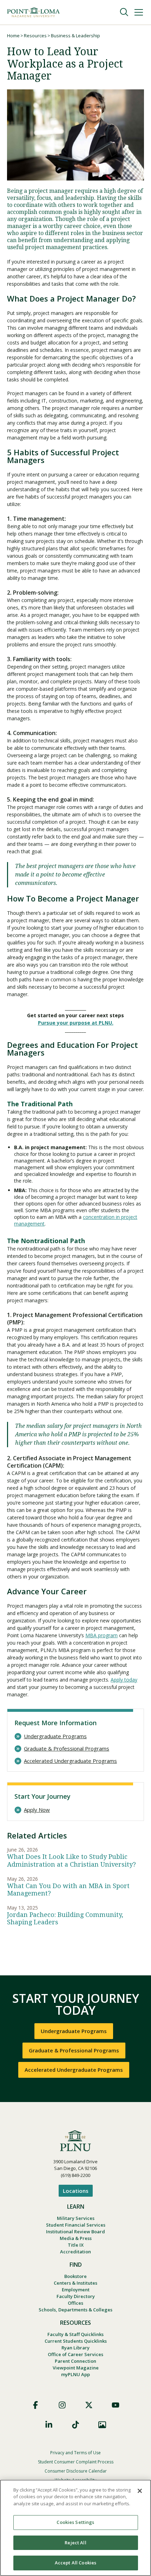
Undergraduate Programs (55, 1736)
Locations (76, 2191)
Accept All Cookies (75, 2563)
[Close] (140, 2491)
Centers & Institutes (75, 2283)
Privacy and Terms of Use (75, 2453)
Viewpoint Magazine (76, 2368)
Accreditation (75, 2252)
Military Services (76, 2218)
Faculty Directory (76, 2296)
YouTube (116, 2405)
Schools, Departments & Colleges (75, 2310)
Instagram (62, 2405)
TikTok (75, 2425)
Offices (75, 2303)
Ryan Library (75, 2348)
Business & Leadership (75, 36)
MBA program (101, 1635)
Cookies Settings (75, 2522)
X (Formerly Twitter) (89, 2405)
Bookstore (75, 2276)
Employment (76, 2290)
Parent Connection (75, 2361)
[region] (75, 2528)
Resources (35, 36)
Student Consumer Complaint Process (76, 2462)
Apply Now (37, 1810)
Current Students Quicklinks (76, 2341)
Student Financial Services (76, 2225)
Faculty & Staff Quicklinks (75, 2334)
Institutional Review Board (75, 2232)
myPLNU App (75, 2374)
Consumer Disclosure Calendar (76, 2471)
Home (13, 36)
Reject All (75, 2543)
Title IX (76, 2245)
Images (102, 2425)
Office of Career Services (75, 2354)
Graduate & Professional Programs (67, 1749)
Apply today (124, 1680)
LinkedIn (49, 2425)
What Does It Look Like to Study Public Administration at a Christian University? (71, 1860)
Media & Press (76, 2238)
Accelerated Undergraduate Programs (70, 1761)
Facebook (35, 2405)
